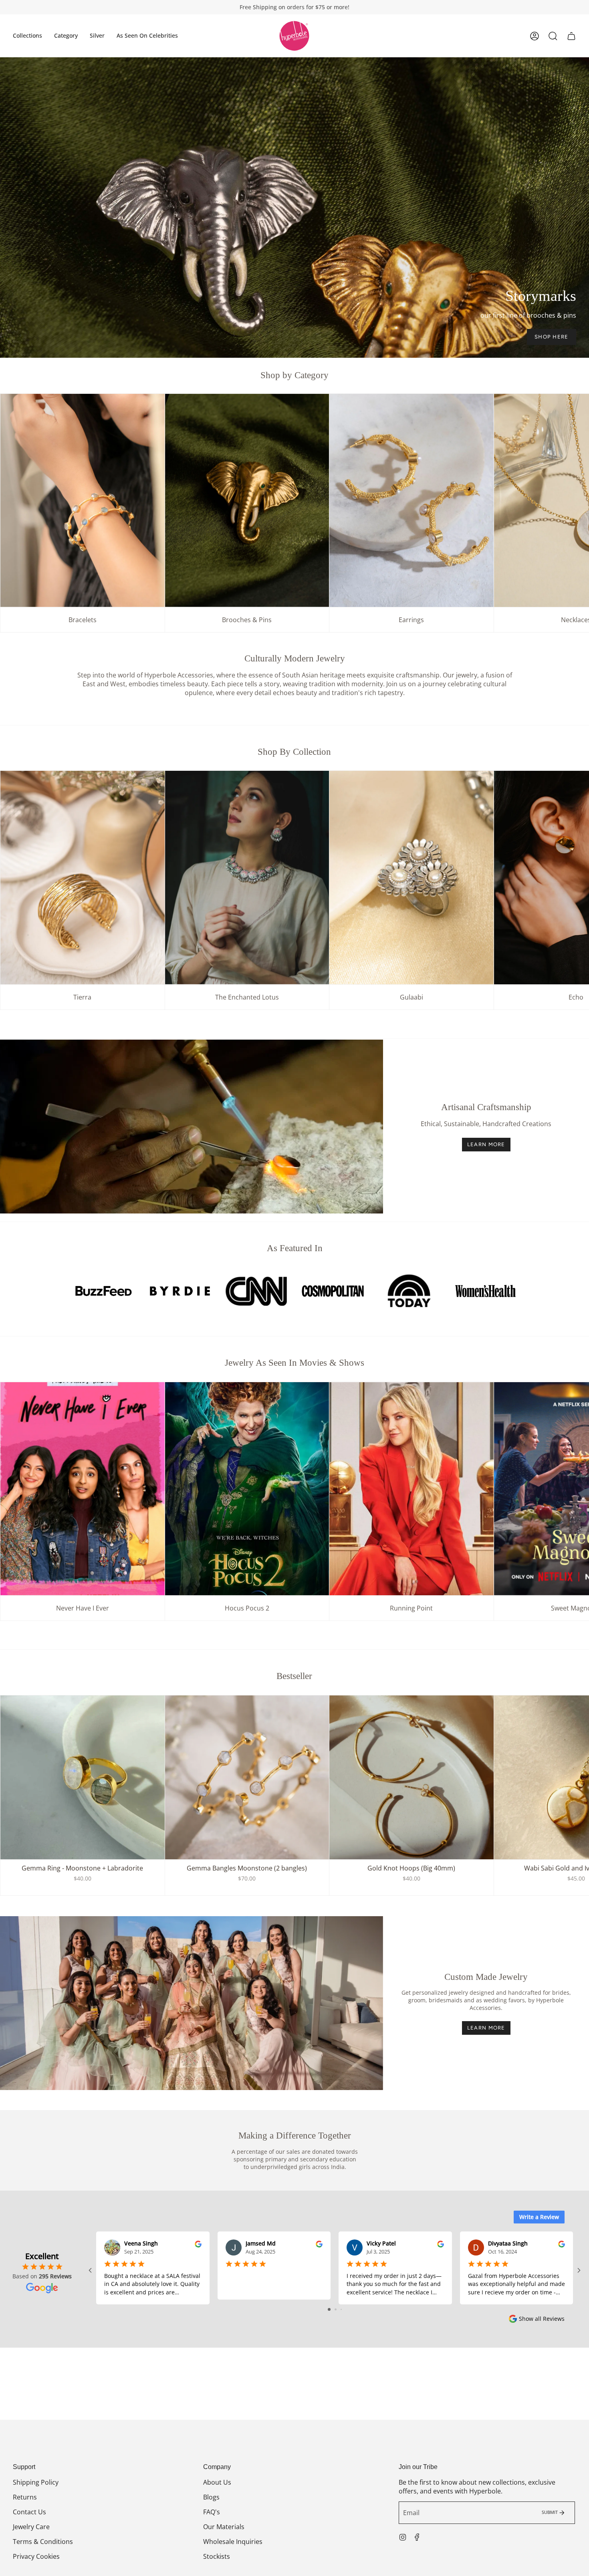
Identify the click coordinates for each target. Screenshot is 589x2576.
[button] (27, 36)
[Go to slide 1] (329, 2309)
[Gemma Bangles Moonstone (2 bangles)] (247, 1778)
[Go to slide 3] (341, 2309)
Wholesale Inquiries (233, 2542)
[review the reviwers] (198, 2243)
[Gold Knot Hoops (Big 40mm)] (411, 1778)
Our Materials (224, 2527)
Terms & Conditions (43, 2542)
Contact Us (29, 2512)
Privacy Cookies (36, 2556)
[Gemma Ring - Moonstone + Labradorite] (83, 1778)
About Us (217, 2482)
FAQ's (212, 2512)
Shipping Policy (36, 2482)
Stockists (217, 2556)
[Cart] (571, 36)
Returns (25, 2497)
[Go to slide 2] (336, 2309)
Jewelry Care (31, 2527)
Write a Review (539, 2217)
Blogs (211, 2497)
